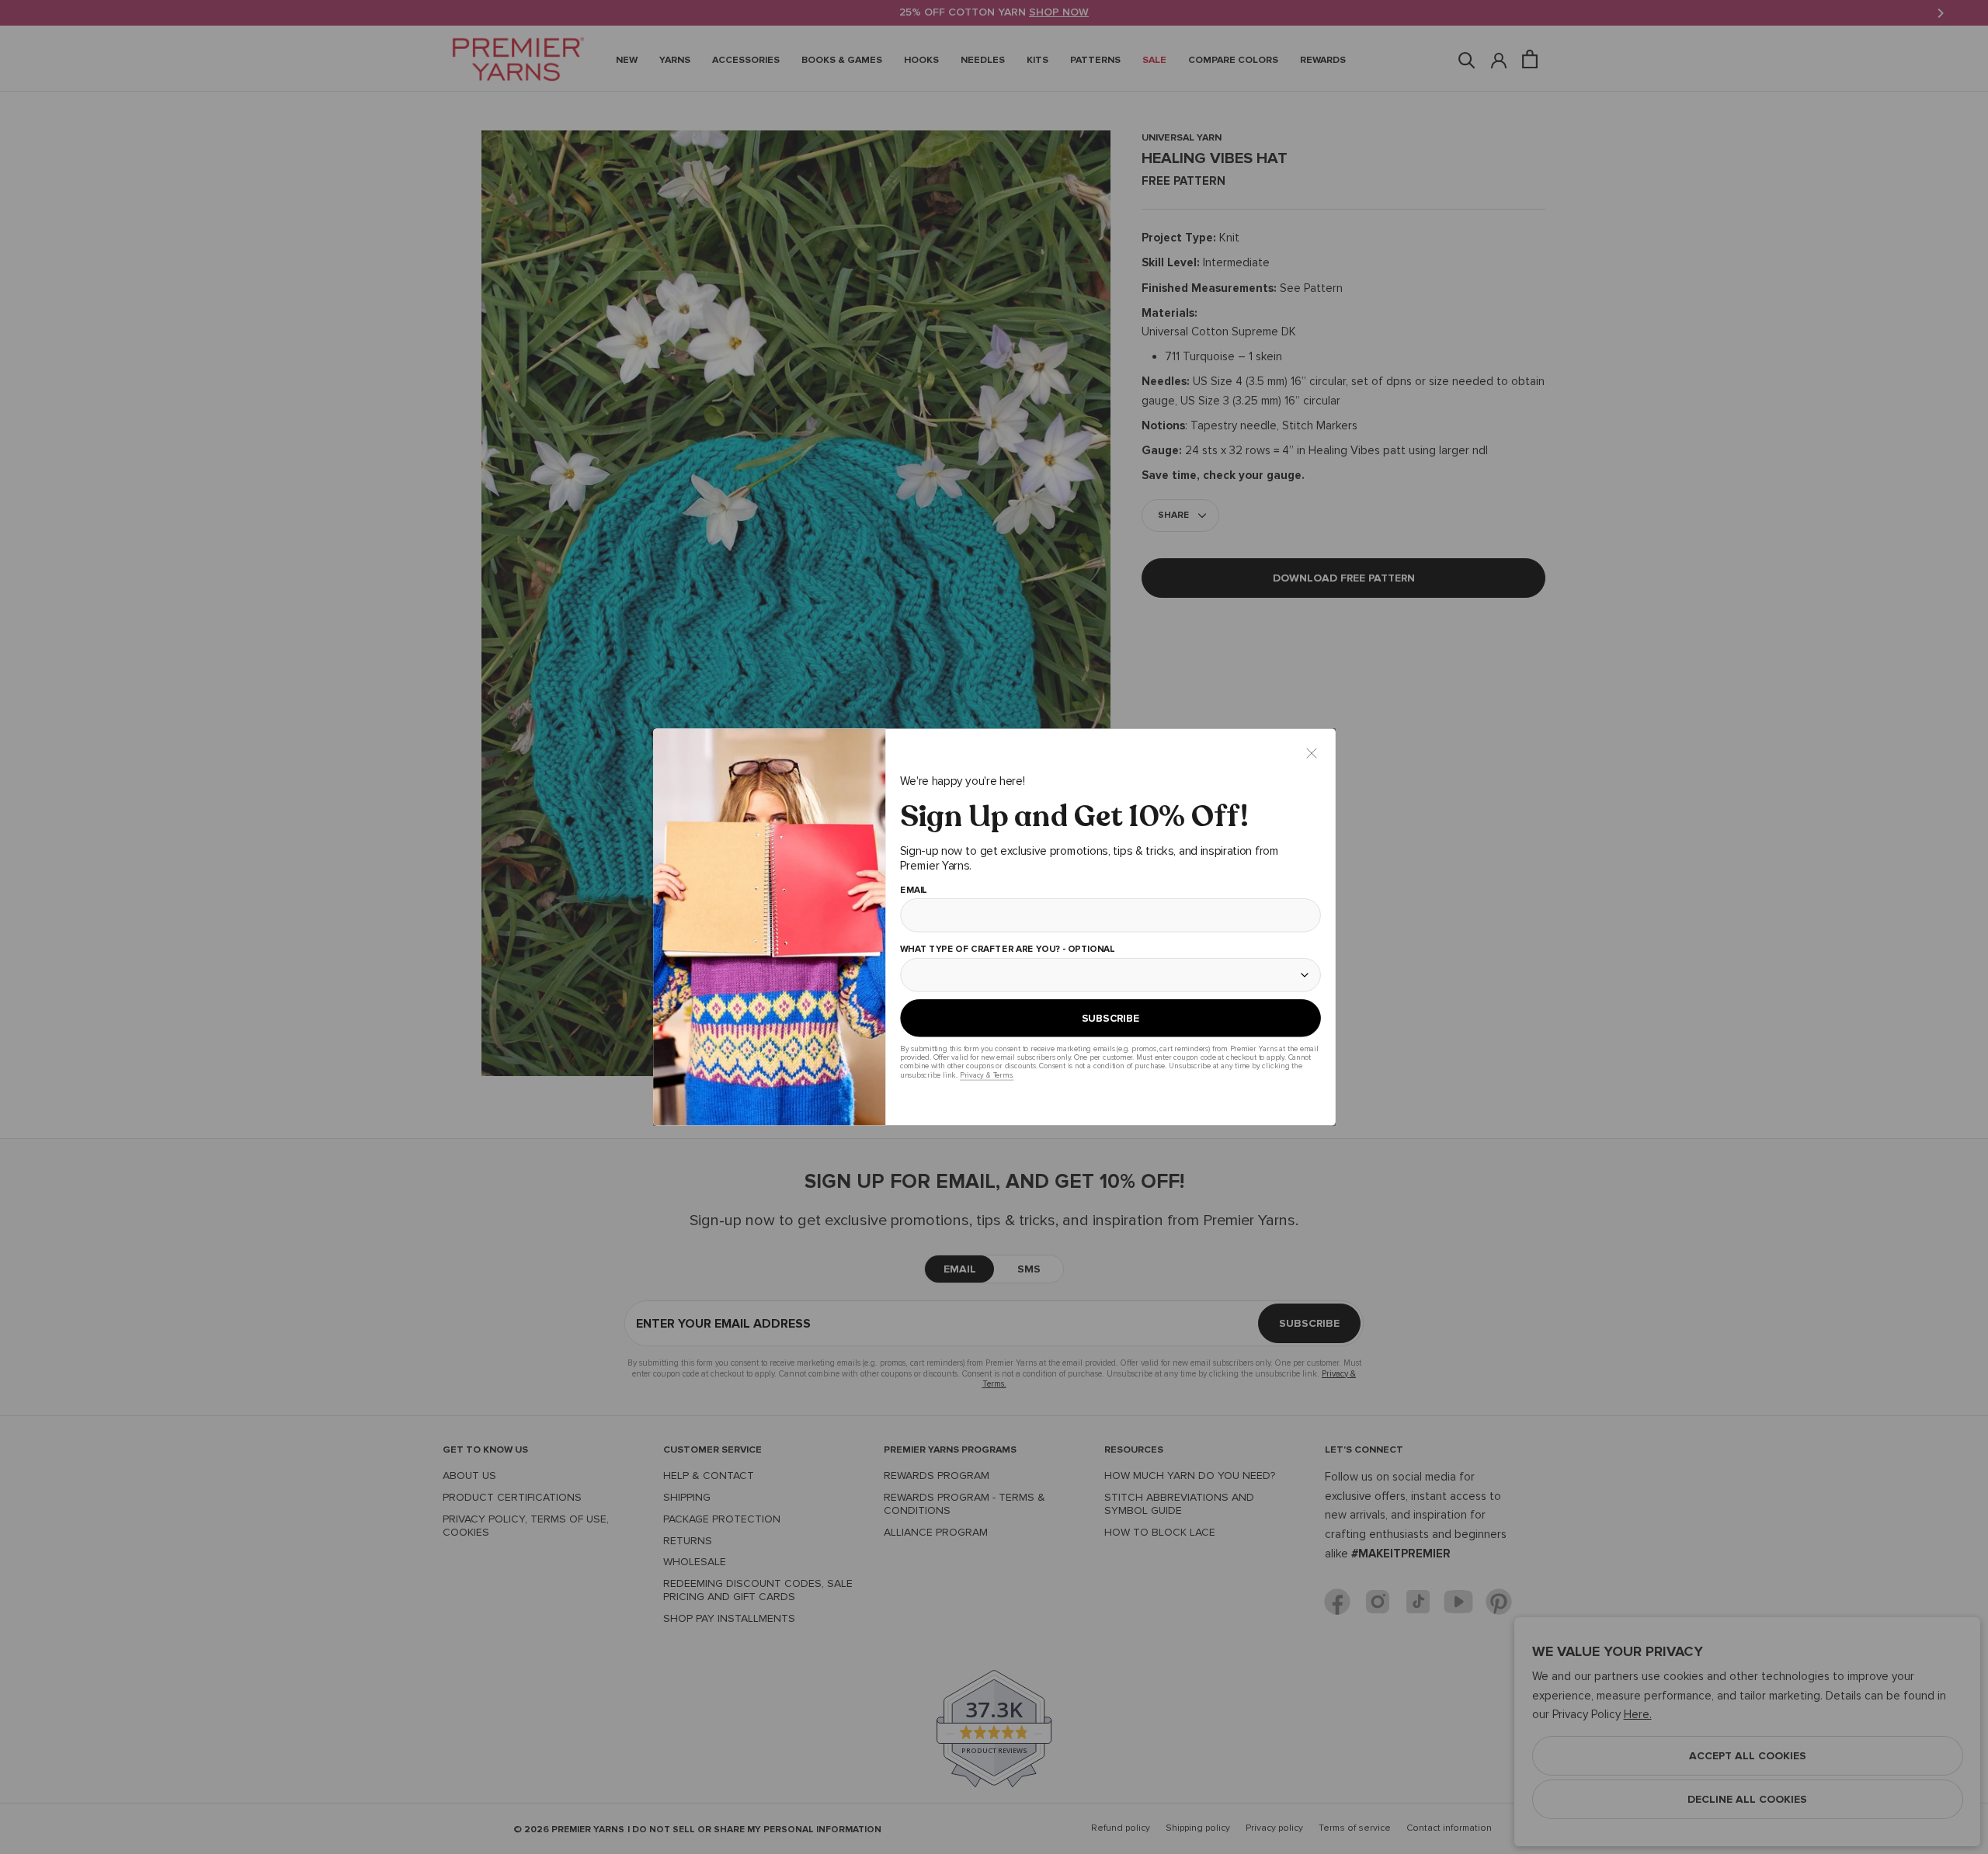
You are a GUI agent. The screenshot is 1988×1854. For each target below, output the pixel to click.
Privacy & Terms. (986, 1075)
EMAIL (913, 891)
